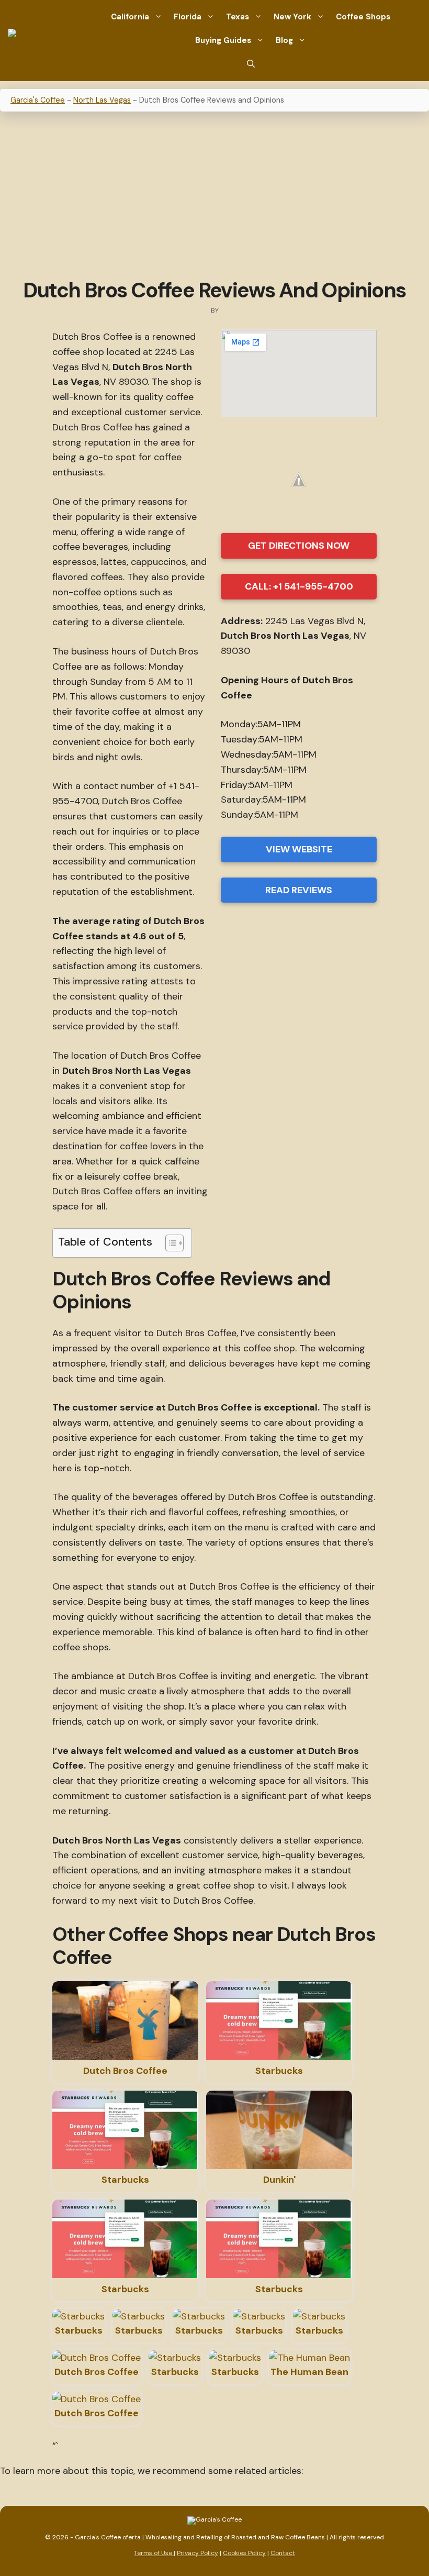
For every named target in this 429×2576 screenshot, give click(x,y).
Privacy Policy (197, 2553)
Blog (284, 40)
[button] (251, 64)
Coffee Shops (363, 17)
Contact (283, 2553)
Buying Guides (223, 40)
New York (292, 17)
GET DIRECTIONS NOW (299, 546)
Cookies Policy (244, 2553)
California (130, 17)
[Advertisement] (214, 196)
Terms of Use (154, 2553)
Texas (238, 17)
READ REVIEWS (299, 890)
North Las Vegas (102, 100)
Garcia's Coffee (38, 100)
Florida (188, 17)
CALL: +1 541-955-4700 (299, 586)
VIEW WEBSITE (299, 849)
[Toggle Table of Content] (169, 1243)
